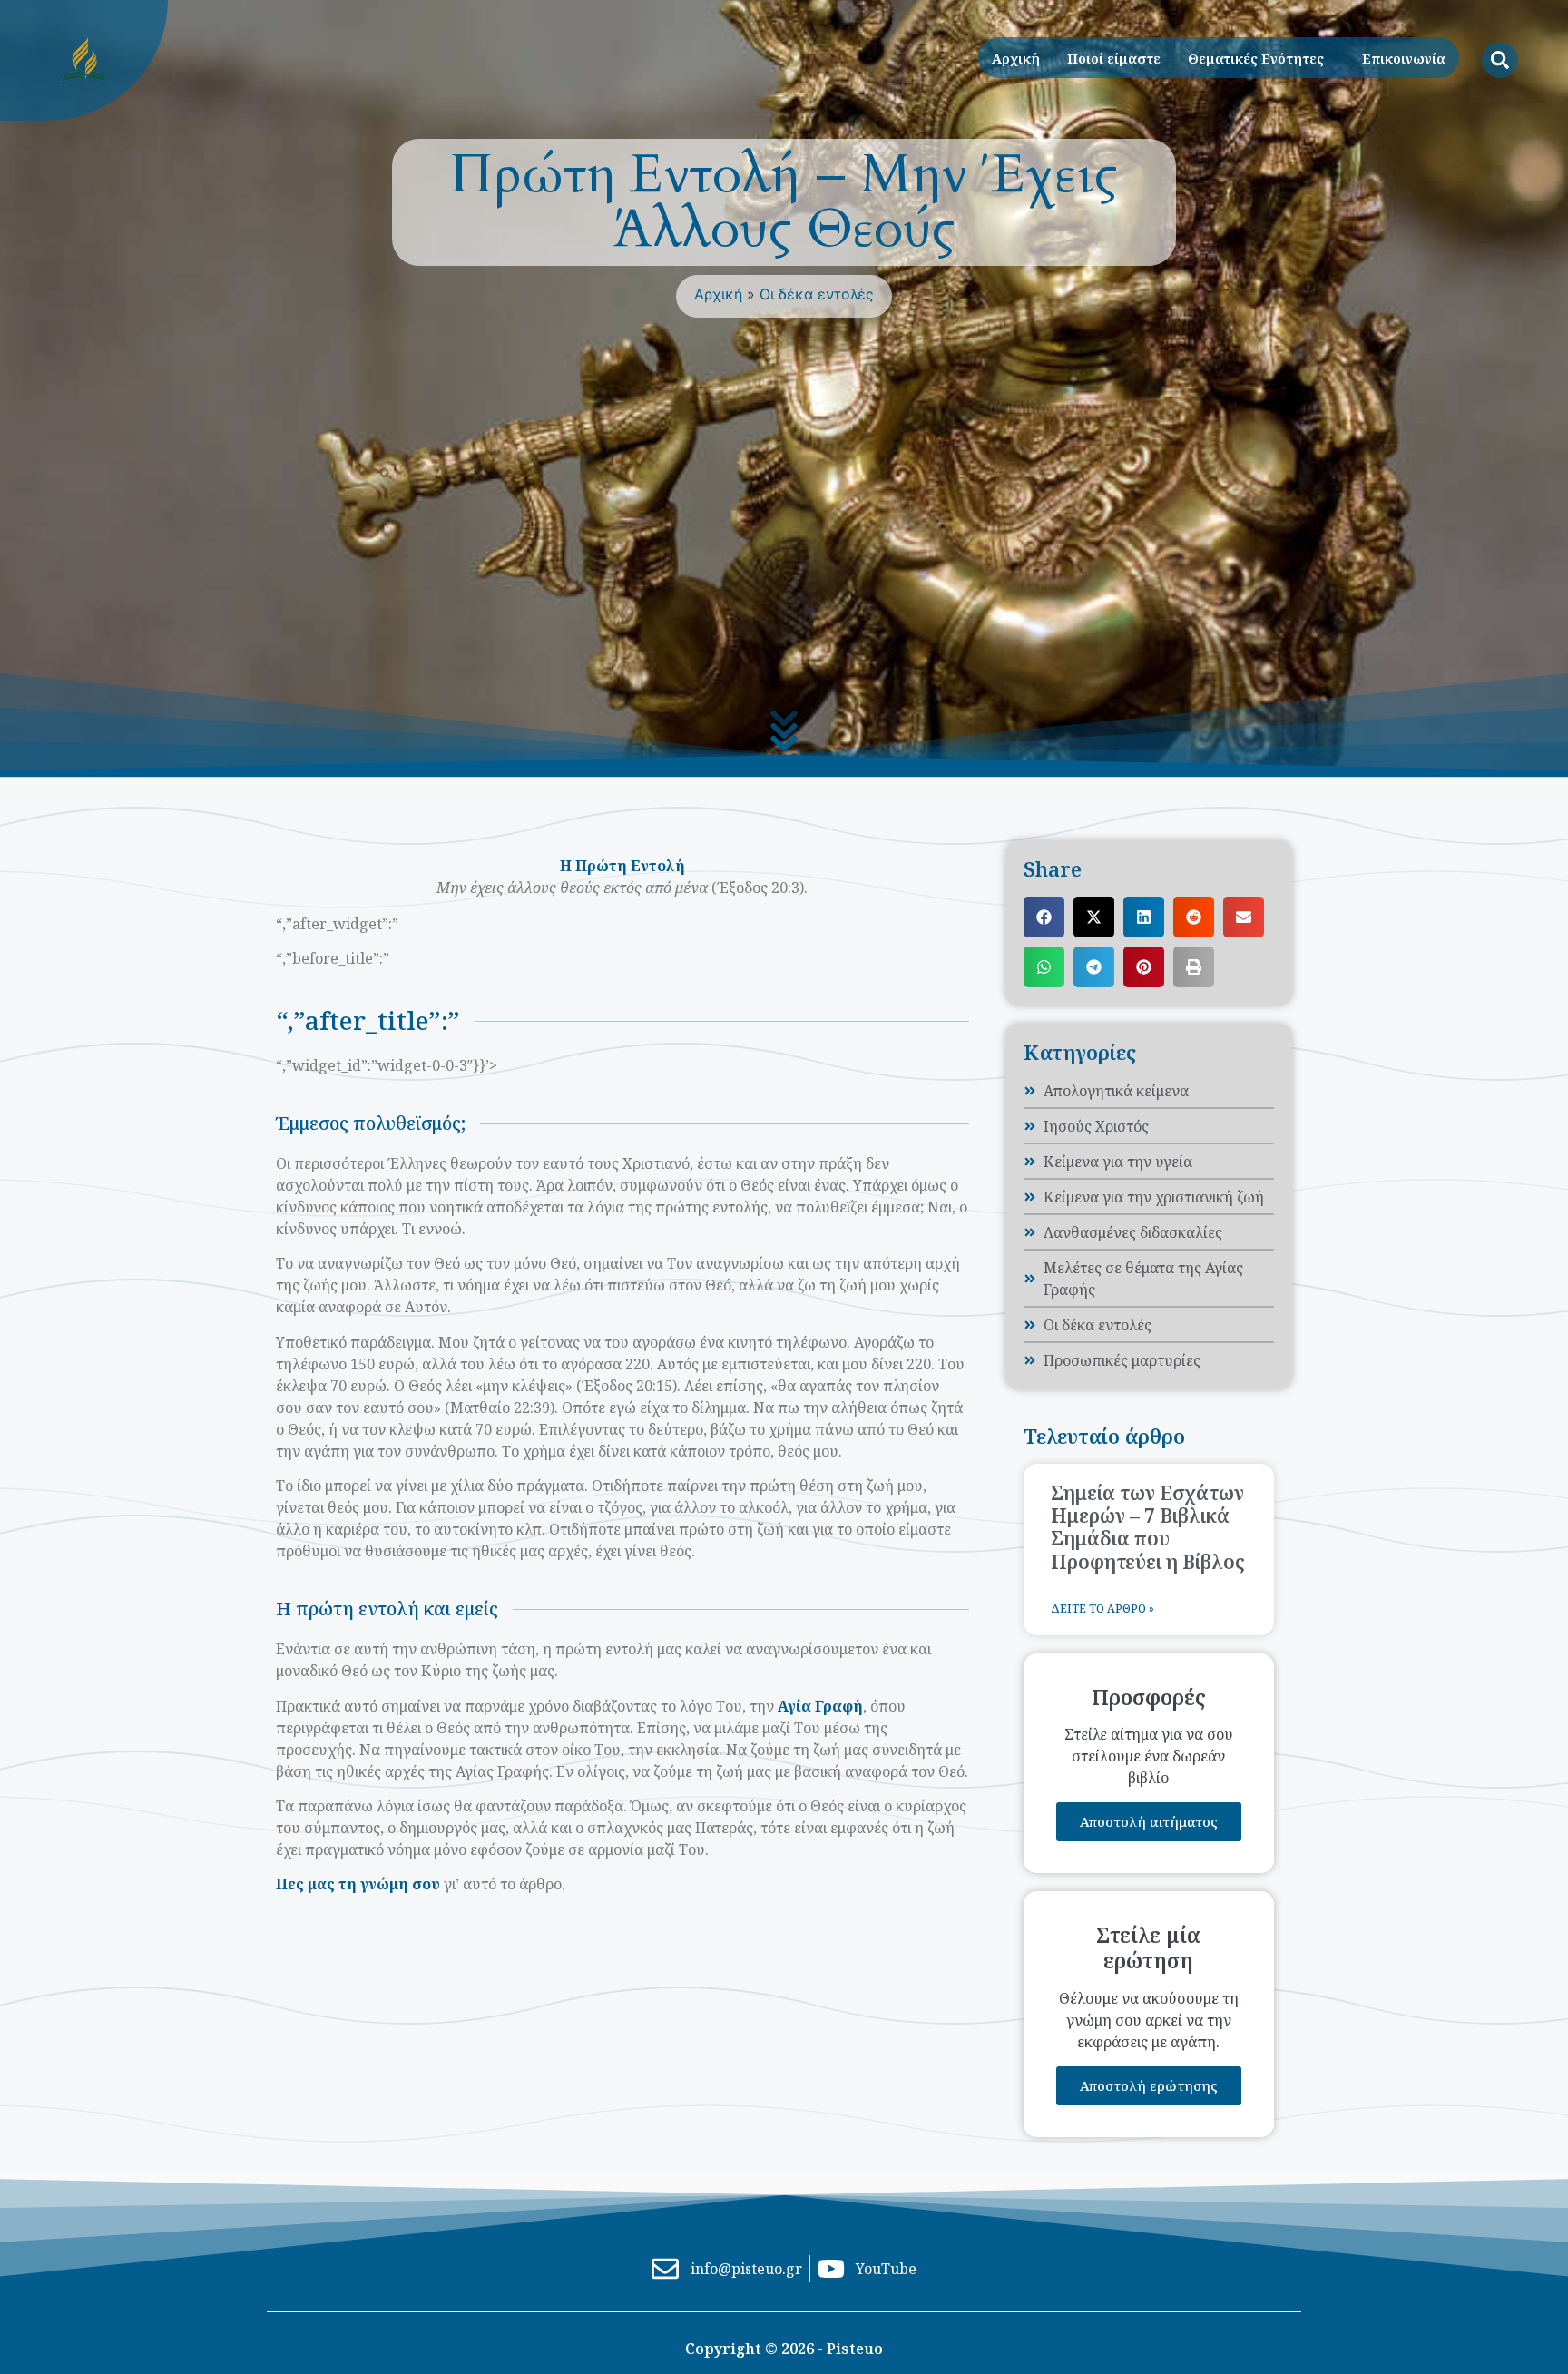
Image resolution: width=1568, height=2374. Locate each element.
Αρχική (1016, 58)
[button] (1044, 917)
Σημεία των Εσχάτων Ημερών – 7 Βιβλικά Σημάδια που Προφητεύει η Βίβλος (1148, 1527)
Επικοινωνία (1404, 58)
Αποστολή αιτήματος (1149, 1821)
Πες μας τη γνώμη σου (358, 1884)
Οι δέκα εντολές (817, 294)
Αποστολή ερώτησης (1149, 2085)
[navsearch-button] (1500, 60)
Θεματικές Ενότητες (1256, 58)
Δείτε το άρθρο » (1102, 1609)
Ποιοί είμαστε (1114, 58)
